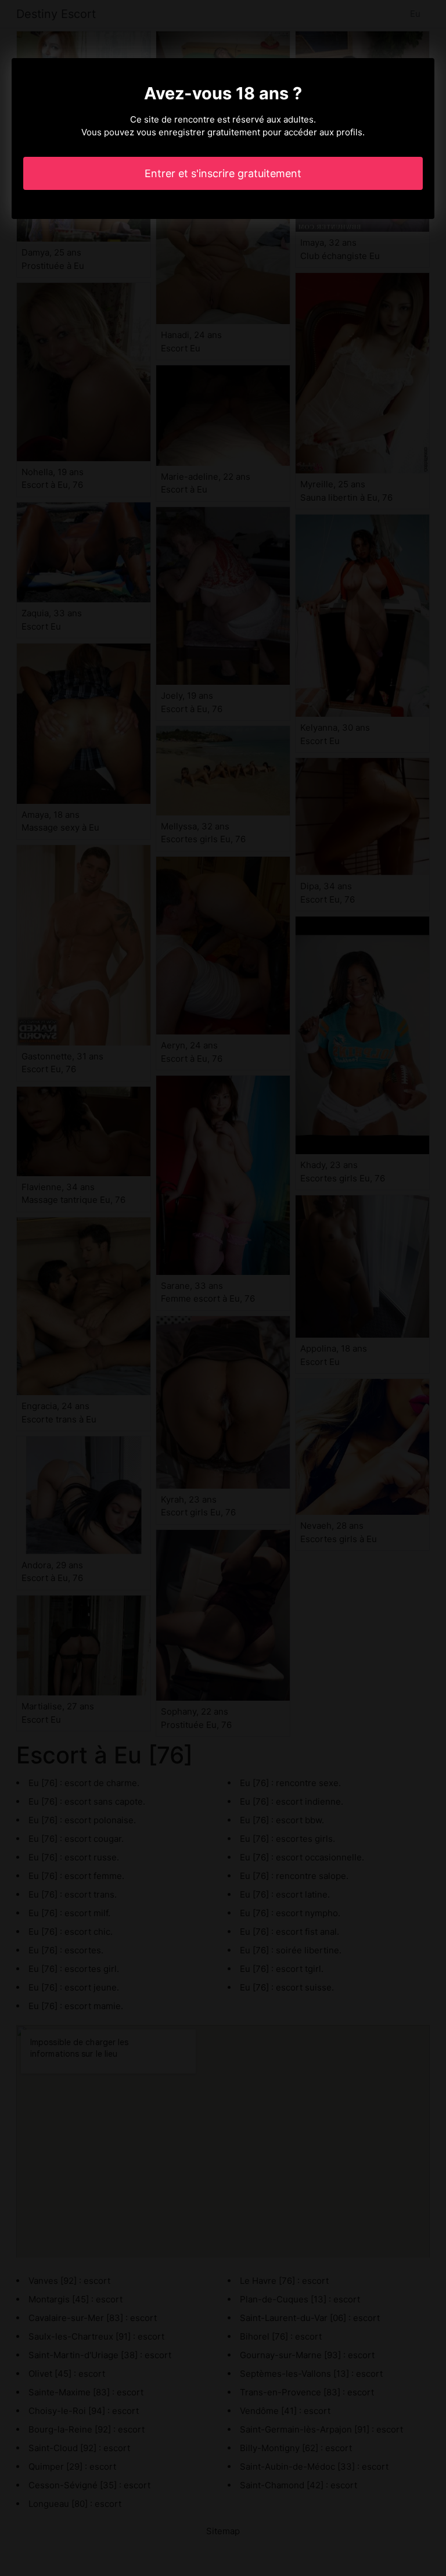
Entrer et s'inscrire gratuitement (223, 173)
